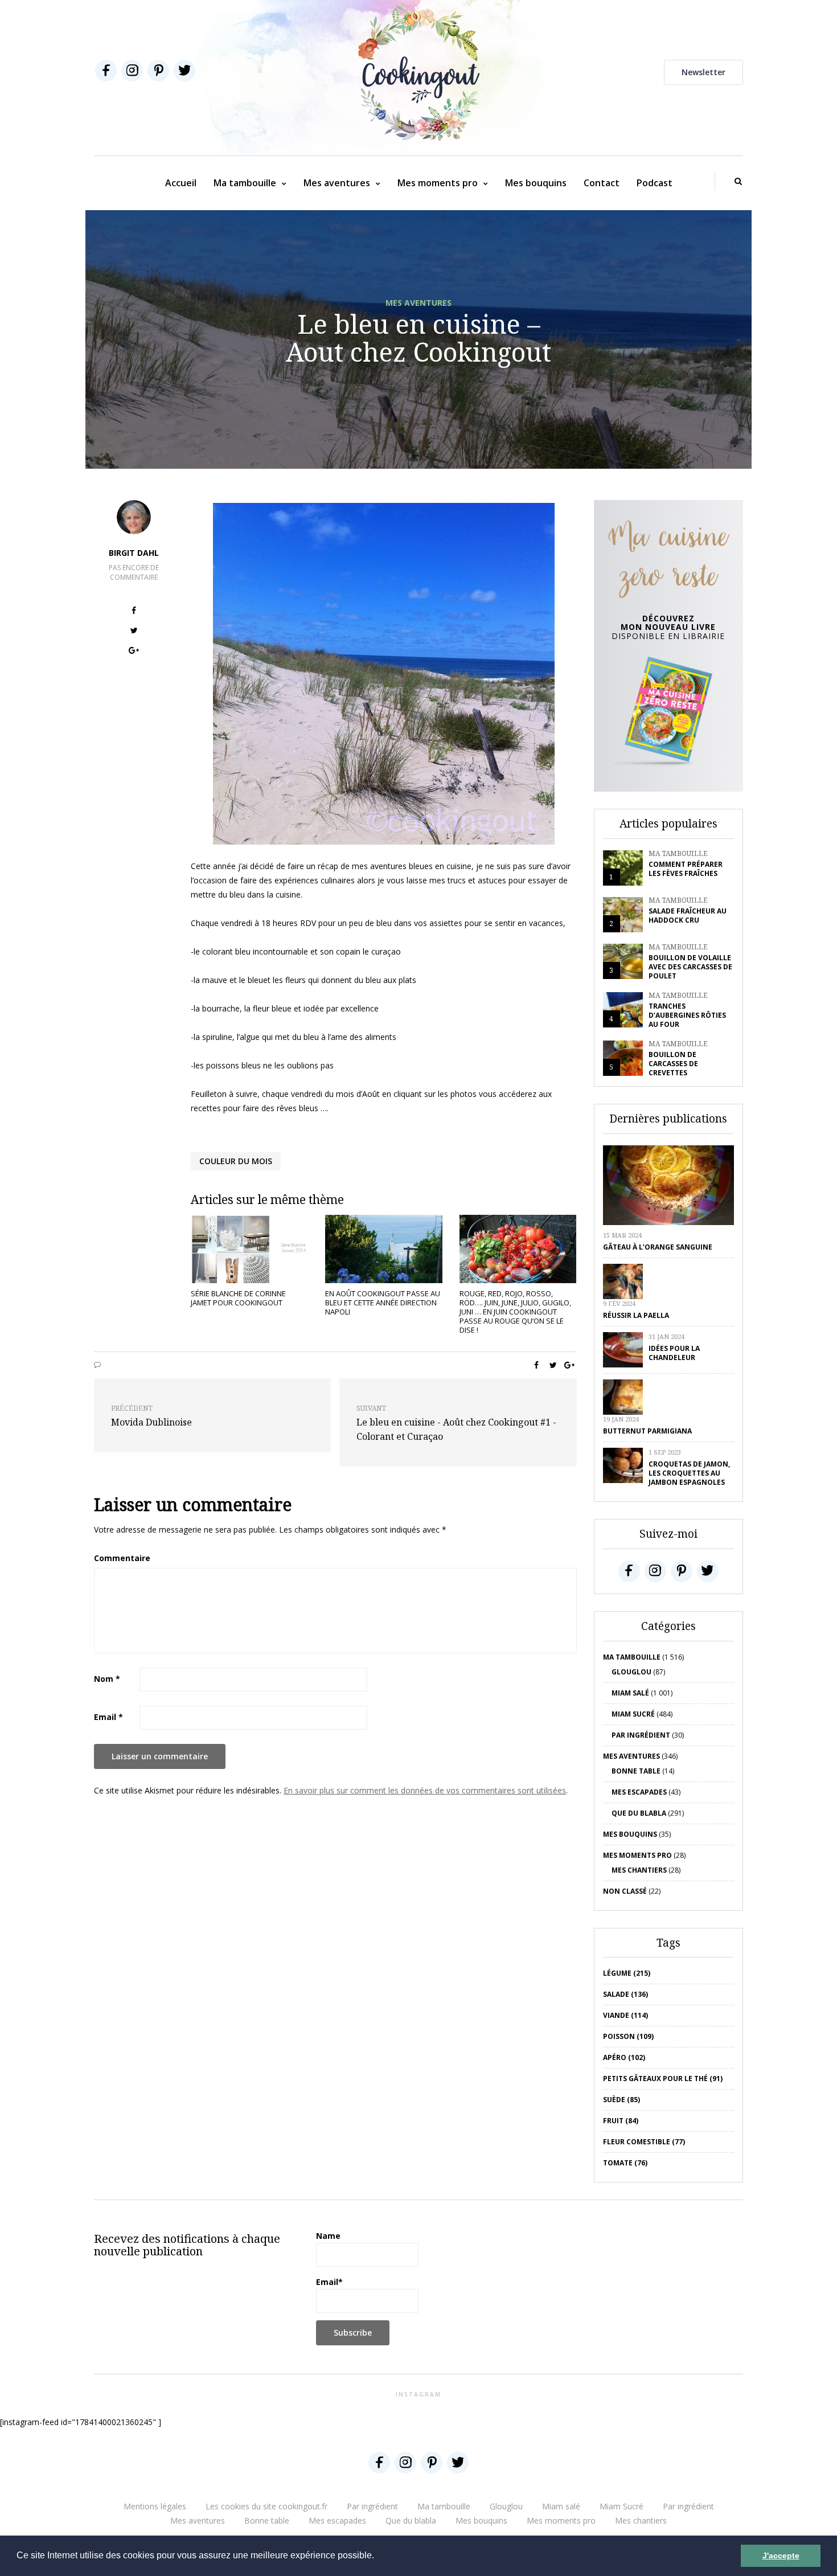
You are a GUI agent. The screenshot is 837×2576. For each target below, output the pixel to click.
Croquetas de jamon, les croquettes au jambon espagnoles (689, 1473)
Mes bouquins (536, 183)
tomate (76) (625, 2163)
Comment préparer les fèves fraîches (686, 869)
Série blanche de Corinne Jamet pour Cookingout (238, 1298)
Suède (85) (621, 2100)
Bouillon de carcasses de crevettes (673, 1064)
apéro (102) (624, 2057)
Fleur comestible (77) (644, 2142)
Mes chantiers (639, 1870)
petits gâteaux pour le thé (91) (663, 2079)
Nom (107, 1679)
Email (108, 1717)
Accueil (181, 183)
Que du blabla (639, 1813)
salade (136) (625, 1994)
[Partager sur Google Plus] (134, 652)
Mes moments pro (438, 183)
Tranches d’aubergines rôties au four (687, 1015)
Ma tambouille (245, 183)
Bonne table (636, 1771)
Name (328, 2236)
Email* (329, 2282)
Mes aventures (337, 183)
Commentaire (122, 1558)
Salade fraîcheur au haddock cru (688, 916)
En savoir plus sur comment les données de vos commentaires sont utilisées (425, 1790)
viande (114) (625, 2015)
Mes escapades (639, 1792)
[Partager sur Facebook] (134, 612)
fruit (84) (621, 2121)
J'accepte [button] (781, 2555)
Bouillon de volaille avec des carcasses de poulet (690, 967)
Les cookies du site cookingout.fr (266, 2506)
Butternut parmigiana (647, 1431)
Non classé (625, 1891)
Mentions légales (155, 2506)
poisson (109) (628, 2036)
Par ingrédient (641, 1735)
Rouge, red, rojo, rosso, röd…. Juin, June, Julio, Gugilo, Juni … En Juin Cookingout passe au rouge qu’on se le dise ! (515, 1312)
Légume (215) (627, 1973)
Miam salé (630, 1693)
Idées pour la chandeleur (674, 1353)
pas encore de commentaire (134, 572)
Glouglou (631, 1672)
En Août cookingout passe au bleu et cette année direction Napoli (383, 1303)
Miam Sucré (633, 1714)
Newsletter (703, 72)
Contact (602, 183)
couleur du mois (236, 1161)
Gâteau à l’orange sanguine (658, 1247)
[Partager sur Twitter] (134, 632)
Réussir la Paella (636, 1315)
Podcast (655, 183)
